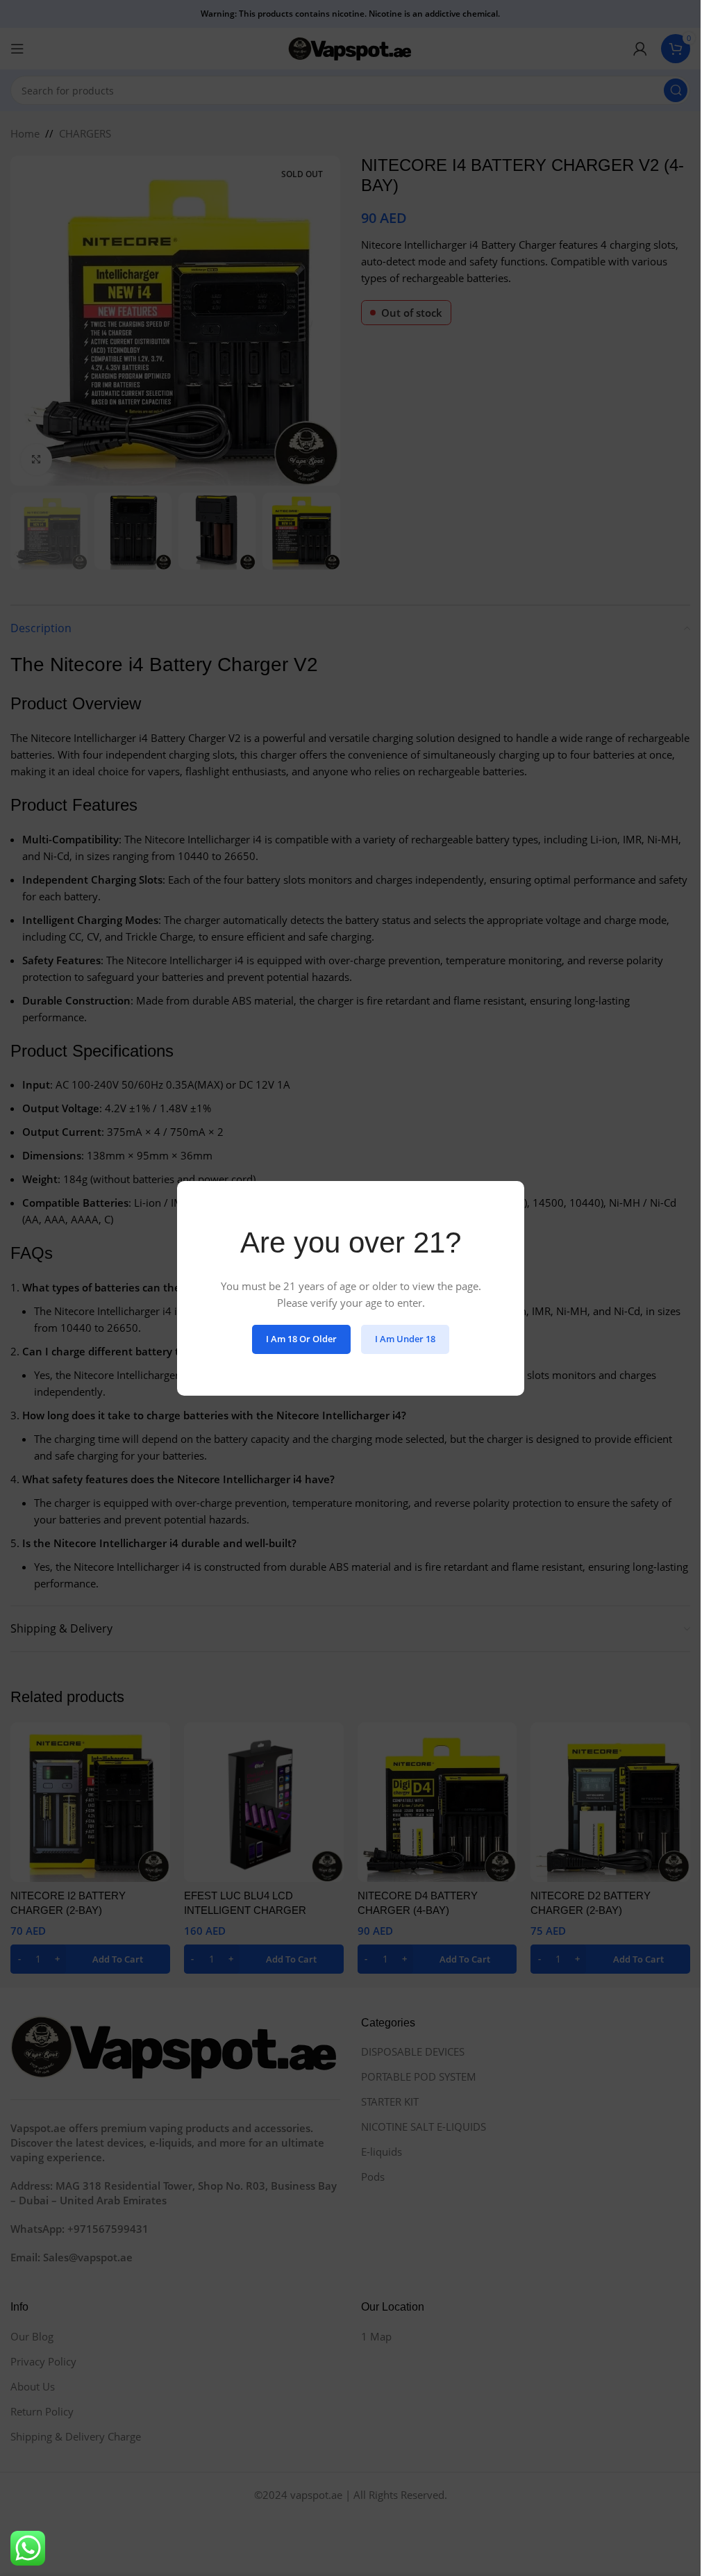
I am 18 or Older (301, 1339)
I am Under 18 (405, 1339)
